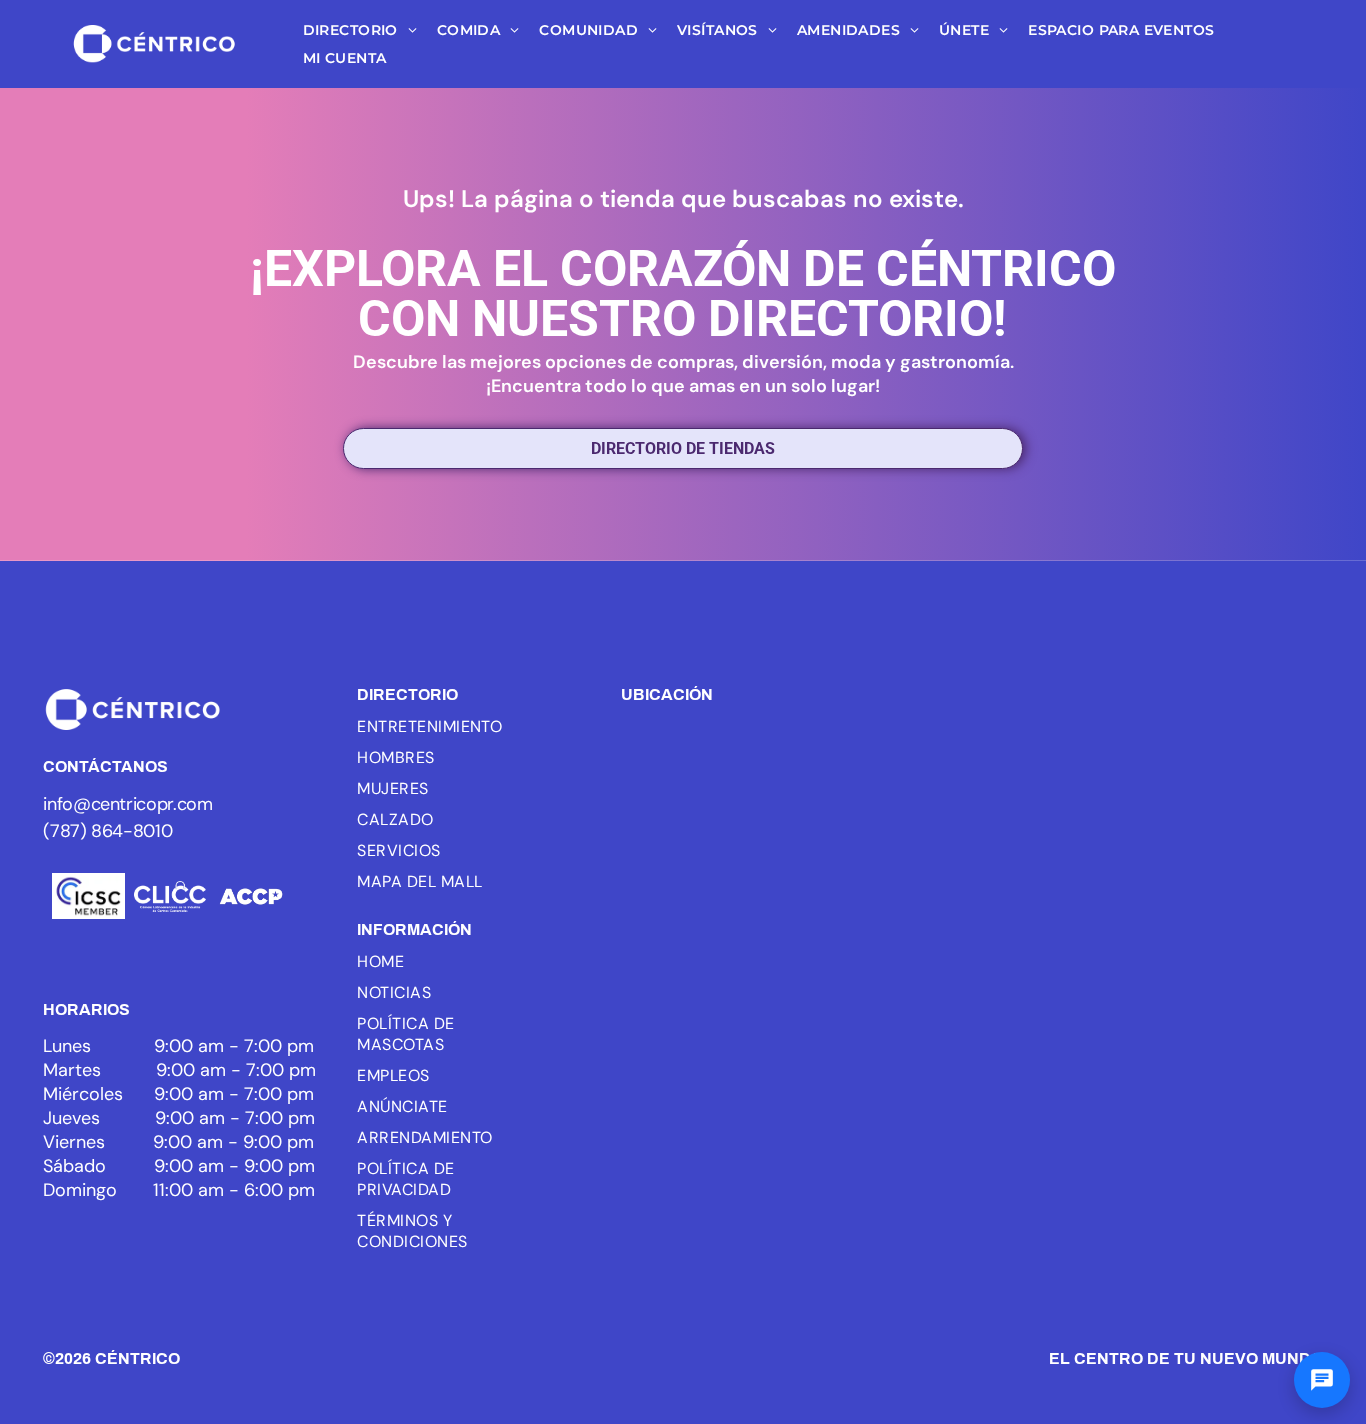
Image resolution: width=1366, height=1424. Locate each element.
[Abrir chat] (1322, 1380)
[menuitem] (360, 31)
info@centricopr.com (127, 804)
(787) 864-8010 (107, 831)
